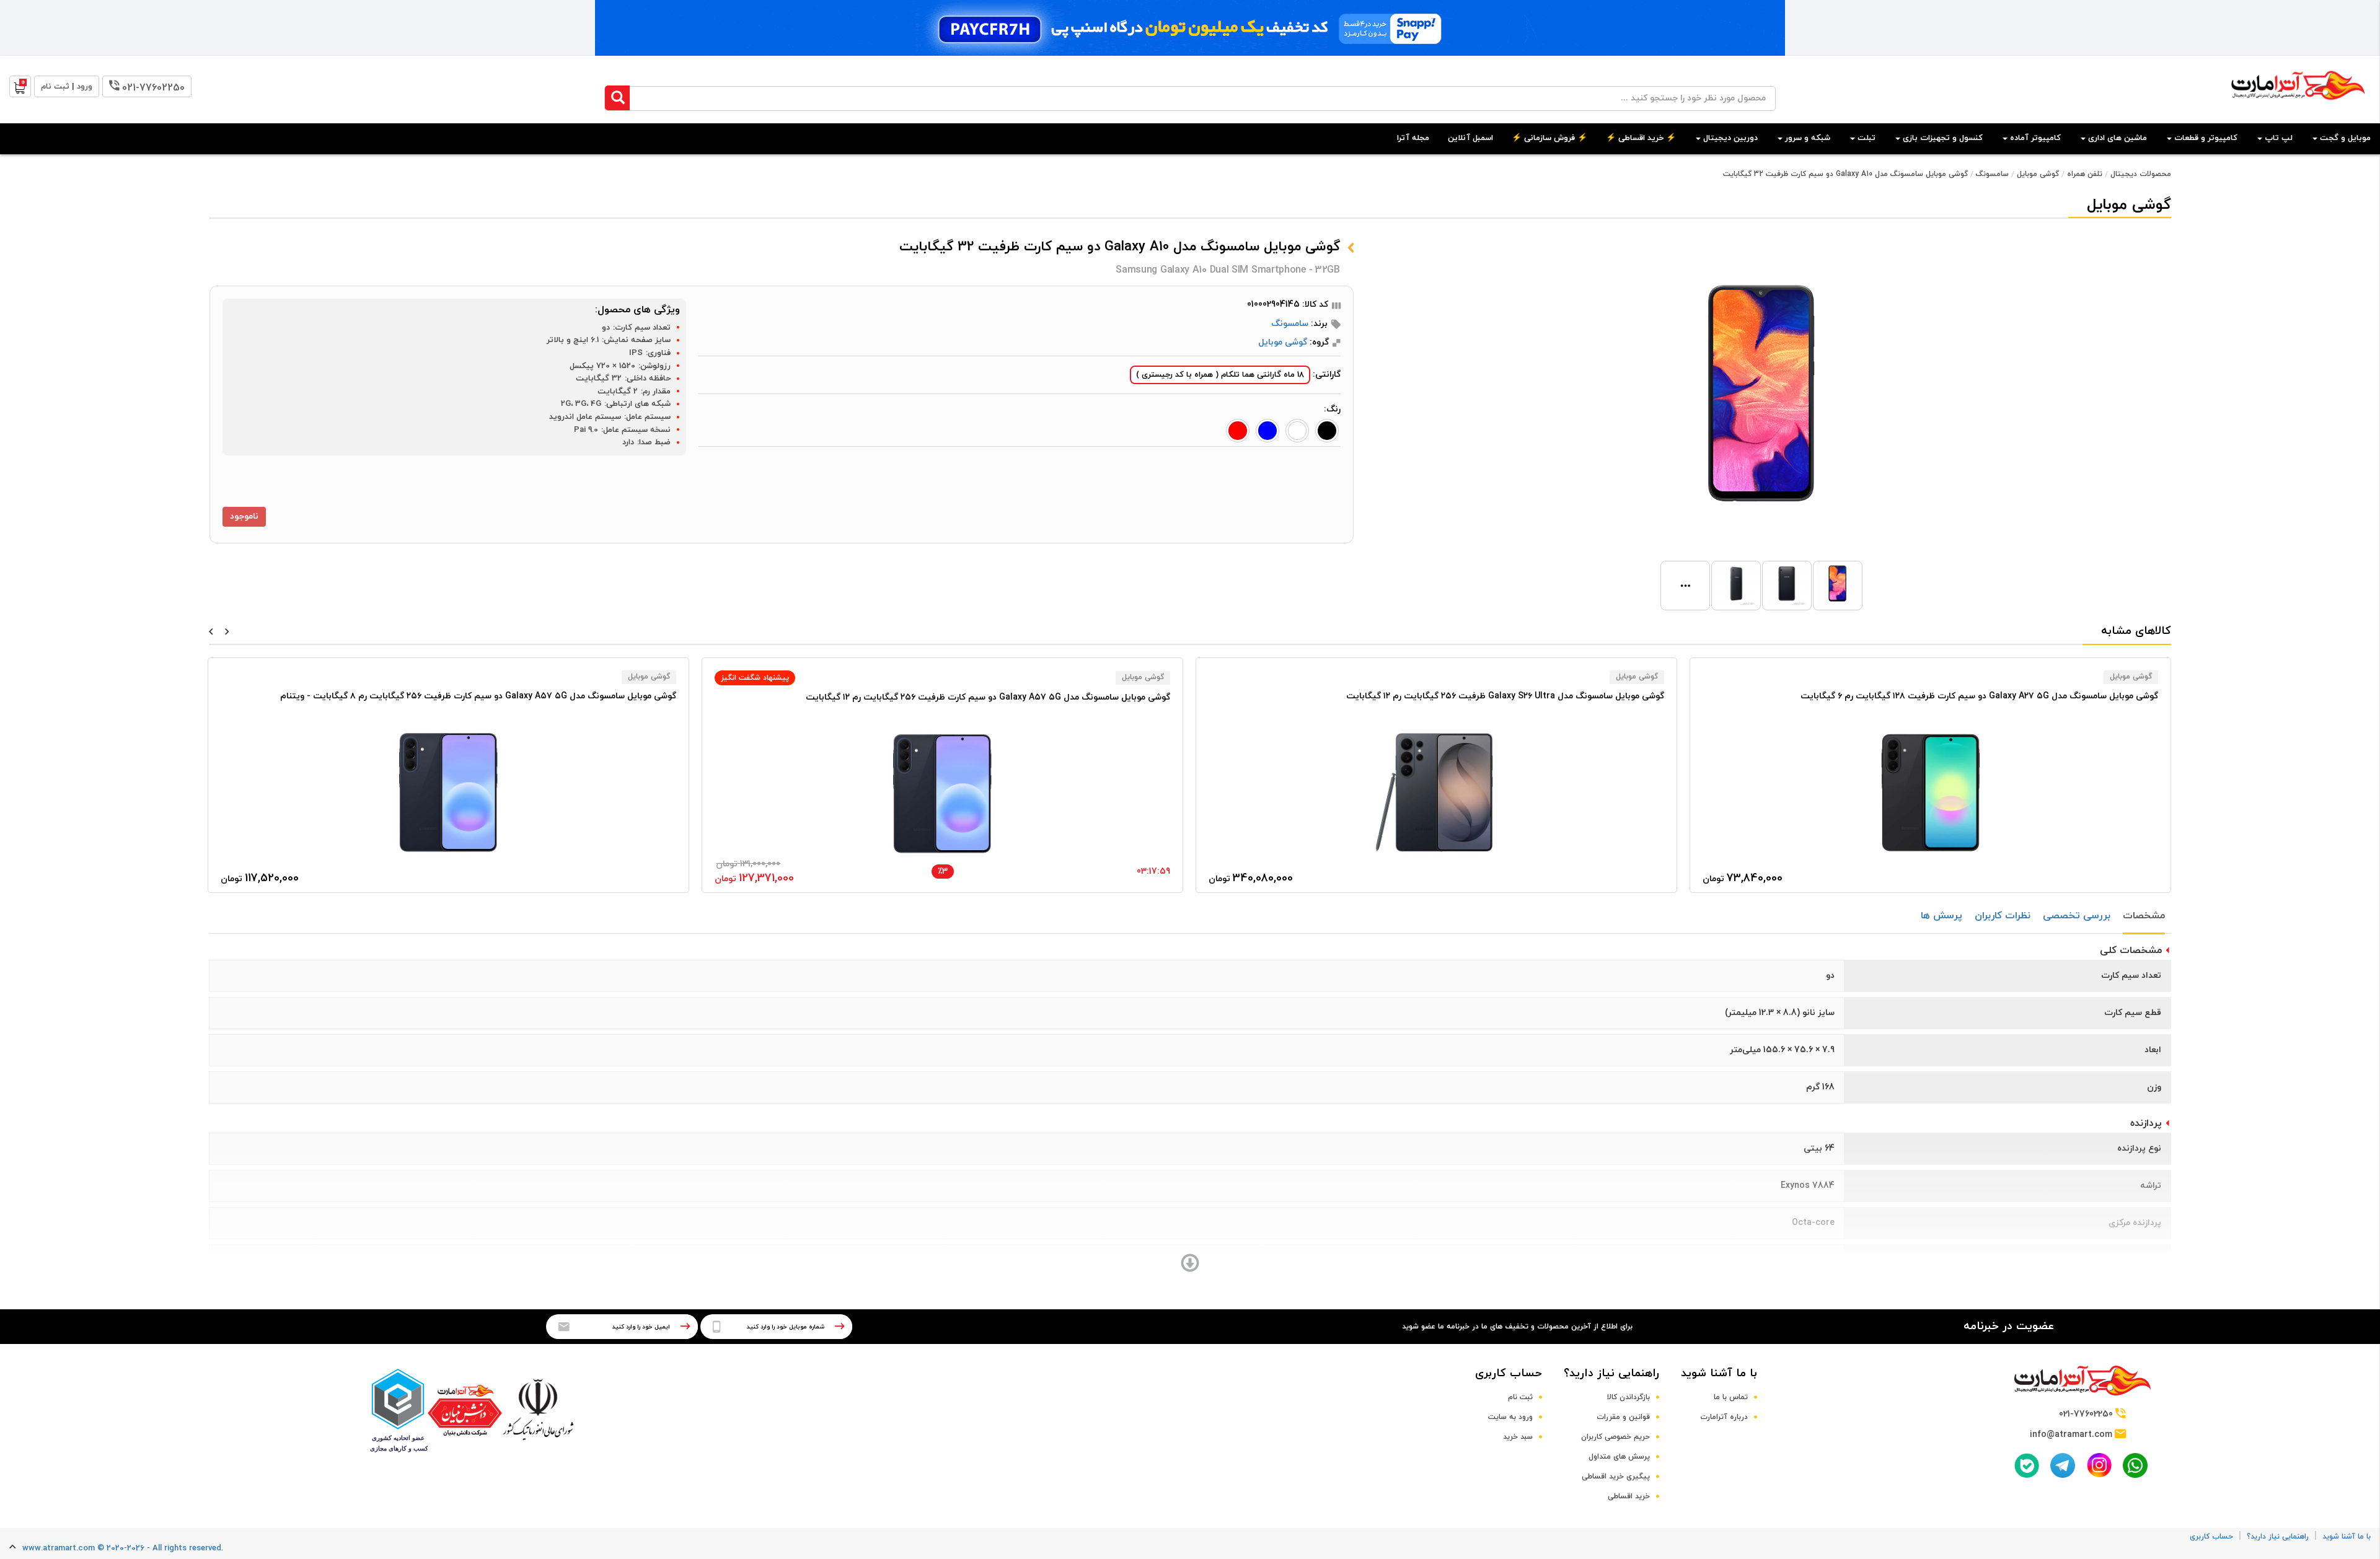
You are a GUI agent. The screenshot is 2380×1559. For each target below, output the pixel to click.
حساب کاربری (1509, 1373)
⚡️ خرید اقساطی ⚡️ (1641, 138)
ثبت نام (1520, 1397)
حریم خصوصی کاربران (1615, 1437)
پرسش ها (1941, 916)
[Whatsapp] (2135, 1465)
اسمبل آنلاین (1470, 138)
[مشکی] (1327, 431)
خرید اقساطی (1629, 1496)
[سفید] (1297, 431)
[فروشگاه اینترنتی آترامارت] (2298, 106)
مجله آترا (1413, 138)
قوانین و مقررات (1623, 1417)
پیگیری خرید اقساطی (1616, 1477)
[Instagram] (2099, 1465)
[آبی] (1267, 431)
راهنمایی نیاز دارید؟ (1611, 1373)
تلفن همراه (2085, 174)
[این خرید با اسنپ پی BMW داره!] (1190, 28)
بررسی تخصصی (2077, 916)
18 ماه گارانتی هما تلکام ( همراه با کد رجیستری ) (1220, 375)
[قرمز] (1238, 431)
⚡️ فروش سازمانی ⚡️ (1549, 138)
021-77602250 (153, 88)
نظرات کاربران (2003, 916)
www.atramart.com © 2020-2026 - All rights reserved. (123, 1548)
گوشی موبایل (2038, 174)
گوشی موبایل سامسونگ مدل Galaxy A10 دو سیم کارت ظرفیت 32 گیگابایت (1845, 174)
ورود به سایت (1510, 1417)
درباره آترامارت (1724, 1417)
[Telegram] (2063, 1465)
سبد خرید (1518, 1437)
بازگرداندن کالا (1629, 1397)
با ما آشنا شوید (1719, 1373)
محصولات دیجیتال (2141, 174)
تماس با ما (1731, 1397)
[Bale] (2027, 1465)
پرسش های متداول (1619, 1457)
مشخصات (2144, 916)
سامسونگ (1992, 174)
